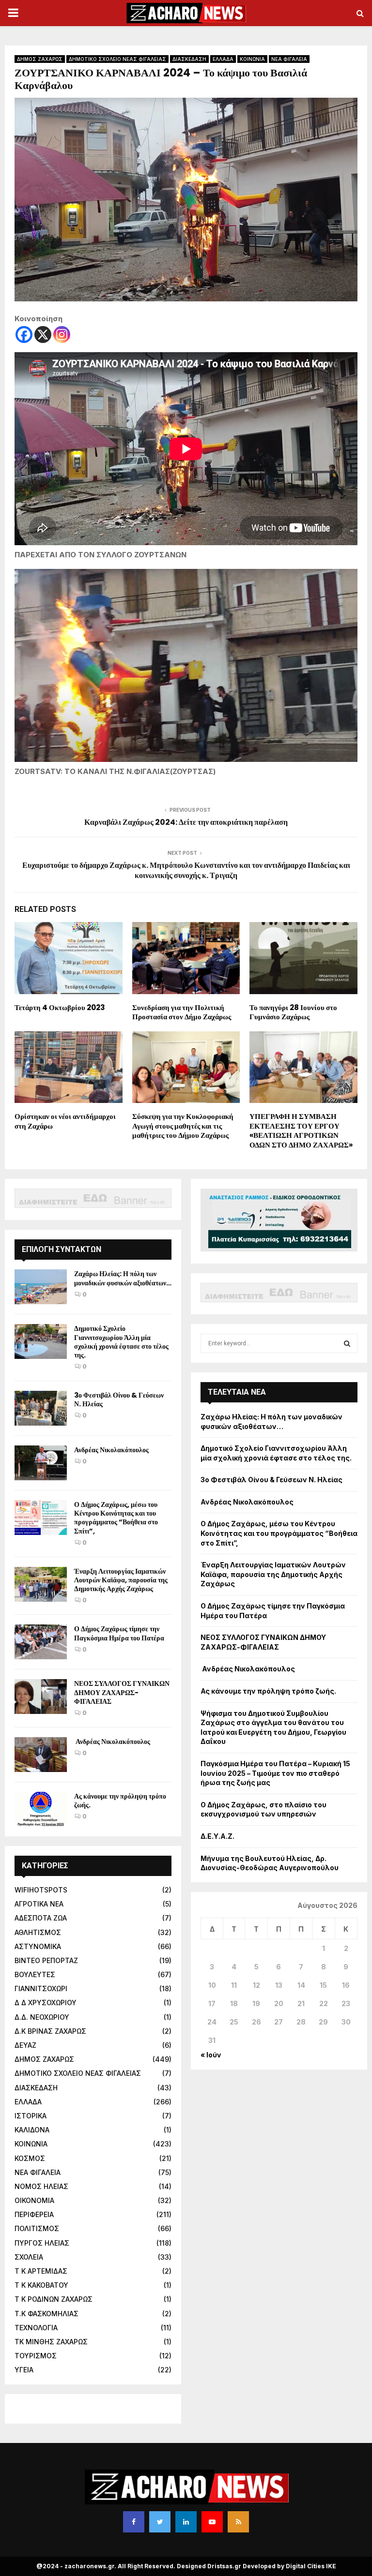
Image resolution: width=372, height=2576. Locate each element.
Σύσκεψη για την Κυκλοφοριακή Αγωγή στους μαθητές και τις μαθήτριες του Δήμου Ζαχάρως (183, 1126)
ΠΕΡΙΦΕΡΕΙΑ (34, 2214)
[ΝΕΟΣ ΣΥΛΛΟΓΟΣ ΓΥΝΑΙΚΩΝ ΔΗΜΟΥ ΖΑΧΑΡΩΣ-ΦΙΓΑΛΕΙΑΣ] (41, 1697)
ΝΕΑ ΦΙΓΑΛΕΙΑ (289, 59)
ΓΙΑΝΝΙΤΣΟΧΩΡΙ (41, 1988)
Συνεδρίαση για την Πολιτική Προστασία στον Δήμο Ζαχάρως (182, 1012)
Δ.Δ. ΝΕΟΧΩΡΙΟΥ (42, 2017)
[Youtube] (212, 2522)
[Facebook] (24, 335)
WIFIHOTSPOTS (41, 1890)
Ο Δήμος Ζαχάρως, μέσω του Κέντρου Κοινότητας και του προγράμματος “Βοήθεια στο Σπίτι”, (116, 1518)
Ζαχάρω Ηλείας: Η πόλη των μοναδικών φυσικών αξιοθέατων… (123, 1278)
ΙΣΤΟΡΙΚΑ (31, 2116)
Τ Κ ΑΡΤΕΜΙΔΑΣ (41, 2271)
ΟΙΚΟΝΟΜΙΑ (34, 2200)
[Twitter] (160, 2522)
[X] (43, 335)
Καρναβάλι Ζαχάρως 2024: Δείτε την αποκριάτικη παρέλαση (186, 822)
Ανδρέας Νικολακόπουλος (112, 1450)
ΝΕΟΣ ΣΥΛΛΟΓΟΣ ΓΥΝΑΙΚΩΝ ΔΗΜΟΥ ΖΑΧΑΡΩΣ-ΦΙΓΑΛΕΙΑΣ (122, 1692)
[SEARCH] (347, 1343)
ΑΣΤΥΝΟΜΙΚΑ (38, 1946)
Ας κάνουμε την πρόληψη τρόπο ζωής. (120, 1801)
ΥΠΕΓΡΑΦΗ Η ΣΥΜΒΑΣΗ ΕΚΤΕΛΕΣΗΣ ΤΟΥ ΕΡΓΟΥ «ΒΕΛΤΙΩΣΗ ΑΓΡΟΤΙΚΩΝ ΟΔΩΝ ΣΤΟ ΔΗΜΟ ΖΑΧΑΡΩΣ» (301, 1131)
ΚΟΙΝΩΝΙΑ (252, 59)
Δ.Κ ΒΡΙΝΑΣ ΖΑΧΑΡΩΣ (50, 2031)
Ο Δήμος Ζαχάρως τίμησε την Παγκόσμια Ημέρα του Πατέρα (119, 1633)
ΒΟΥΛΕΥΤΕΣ (35, 1974)
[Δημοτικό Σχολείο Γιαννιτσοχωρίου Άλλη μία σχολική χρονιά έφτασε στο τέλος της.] (41, 1341)
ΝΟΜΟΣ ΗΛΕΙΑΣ (41, 2186)
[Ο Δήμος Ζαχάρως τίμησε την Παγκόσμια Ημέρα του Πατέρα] (41, 1642)
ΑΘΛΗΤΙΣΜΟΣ (38, 1932)
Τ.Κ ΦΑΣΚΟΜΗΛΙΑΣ (46, 2314)
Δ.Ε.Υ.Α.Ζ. (217, 1836)
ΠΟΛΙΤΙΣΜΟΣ (37, 2228)
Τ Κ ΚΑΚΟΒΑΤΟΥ (41, 2285)
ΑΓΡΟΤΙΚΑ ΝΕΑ (39, 1904)
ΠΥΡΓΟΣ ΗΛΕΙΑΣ (42, 2243)
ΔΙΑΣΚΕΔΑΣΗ (189, 59)
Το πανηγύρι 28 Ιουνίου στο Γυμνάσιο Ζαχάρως (293, 1012)
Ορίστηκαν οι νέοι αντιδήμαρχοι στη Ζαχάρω (65, 1121)
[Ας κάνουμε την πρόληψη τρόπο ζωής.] (41, 1809)
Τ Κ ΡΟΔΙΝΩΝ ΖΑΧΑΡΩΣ (54, 2299)
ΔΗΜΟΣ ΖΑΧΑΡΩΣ (40, 59)
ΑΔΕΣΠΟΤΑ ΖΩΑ (41, 1918)
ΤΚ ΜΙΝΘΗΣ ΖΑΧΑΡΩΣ (51, 2342)
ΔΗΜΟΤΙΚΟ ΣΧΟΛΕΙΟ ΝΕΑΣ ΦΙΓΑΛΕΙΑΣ (117, 59)
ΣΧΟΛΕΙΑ (29, 2257)
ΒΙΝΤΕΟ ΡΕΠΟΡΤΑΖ (46, 1960)
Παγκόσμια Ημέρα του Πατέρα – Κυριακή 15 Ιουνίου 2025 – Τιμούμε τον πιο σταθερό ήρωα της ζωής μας (275, 1773)
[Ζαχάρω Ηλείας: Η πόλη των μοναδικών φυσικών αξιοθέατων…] (41, 1287)
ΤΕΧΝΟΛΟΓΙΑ (36, 2328)
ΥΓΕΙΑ (24, 2370)
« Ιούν (211, 2055)
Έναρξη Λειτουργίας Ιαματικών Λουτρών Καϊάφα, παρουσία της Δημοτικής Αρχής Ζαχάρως (121, 1580)
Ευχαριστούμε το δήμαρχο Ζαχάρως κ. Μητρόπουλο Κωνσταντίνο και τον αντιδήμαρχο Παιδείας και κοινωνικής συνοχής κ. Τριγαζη (186, 870)
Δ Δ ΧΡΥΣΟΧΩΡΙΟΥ (46, 2003)
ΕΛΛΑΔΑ (223, 59)
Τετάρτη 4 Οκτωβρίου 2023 (60, 1007)
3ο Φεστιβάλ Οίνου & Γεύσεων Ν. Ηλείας (119, 1400)
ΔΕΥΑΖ (25, 2045)
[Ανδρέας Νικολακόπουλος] (41, 1463)
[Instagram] (62, 335)
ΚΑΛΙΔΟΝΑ (32, 2130)
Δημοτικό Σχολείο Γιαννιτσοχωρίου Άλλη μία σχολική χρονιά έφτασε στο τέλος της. (121, 1342)
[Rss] (238, 2522)
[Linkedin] (186, 2522)
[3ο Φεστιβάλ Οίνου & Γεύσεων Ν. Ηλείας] (41, 1408)
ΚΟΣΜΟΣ (30, 2158)
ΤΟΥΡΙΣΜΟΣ (36, 2356)
